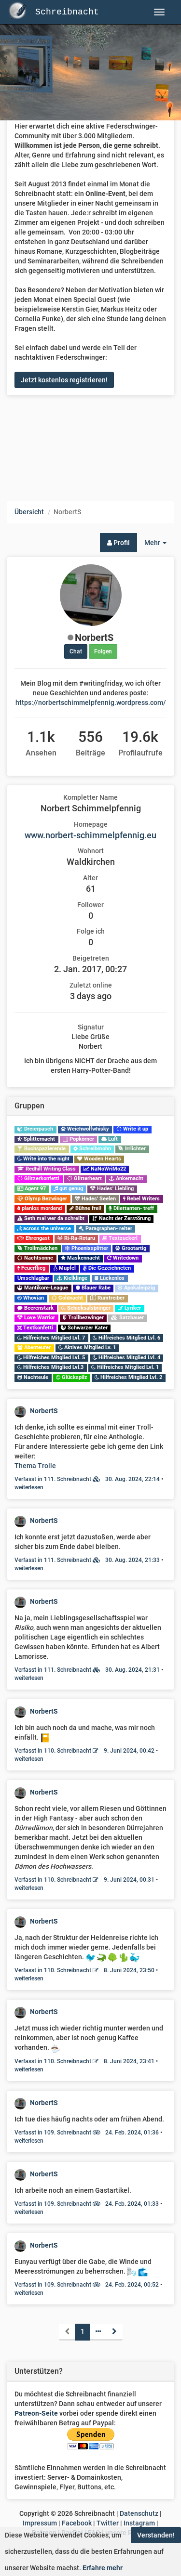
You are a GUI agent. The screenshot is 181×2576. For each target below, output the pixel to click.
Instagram (139, 2523)
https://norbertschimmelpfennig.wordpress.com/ (91, 703)
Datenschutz (139, 2513)
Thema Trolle (35, 1466)
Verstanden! (156, 2535)
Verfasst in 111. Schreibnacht (87, 1479)
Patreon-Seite (36, 2413)
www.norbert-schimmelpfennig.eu (90, 835)
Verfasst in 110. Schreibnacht (84, 1751)
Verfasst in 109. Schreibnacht (87, 2133)
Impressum (40, 2523)
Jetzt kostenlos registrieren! (64, 380)
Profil (121, 543)
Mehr (159, 545)
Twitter (108, 2523)
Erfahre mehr (103, 2568)
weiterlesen (29, 1487)
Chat (76, 651)
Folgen (103, 651)
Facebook (77, 2523)
